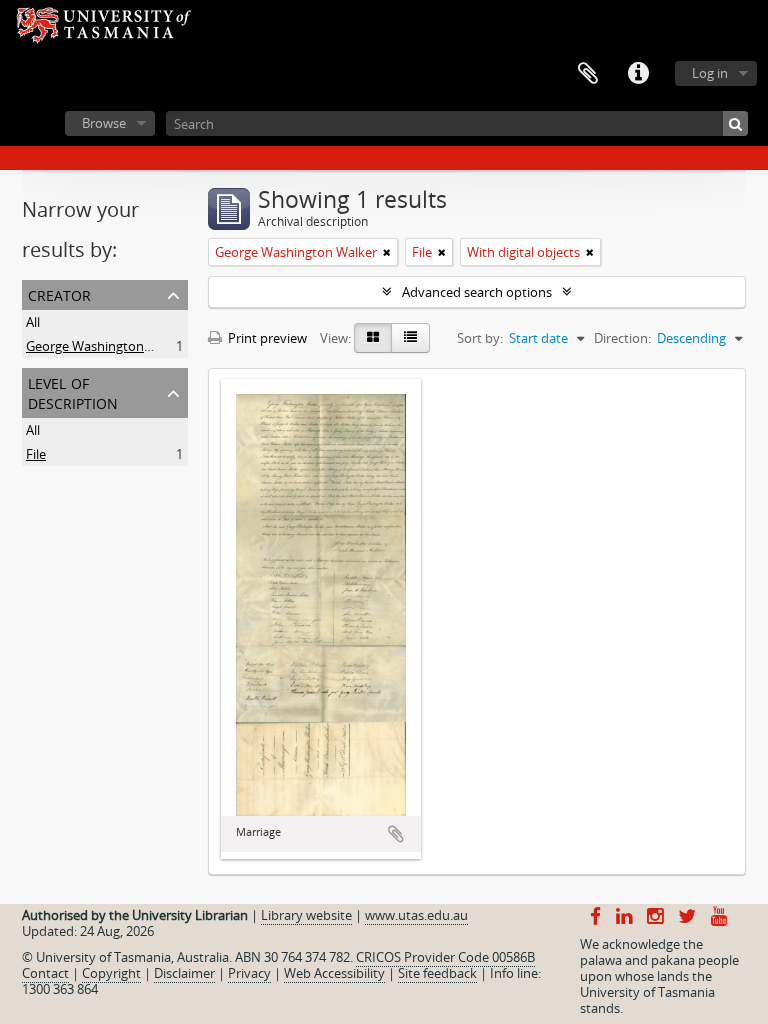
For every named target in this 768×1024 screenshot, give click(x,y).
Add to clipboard (396, 834)
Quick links (638, 74)
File (36, 454)
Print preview (266, 338)
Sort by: (480, 338)
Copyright (111, 973)
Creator (59, 293)
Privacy (249, 973)
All (33, 322)
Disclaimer (184, 973)
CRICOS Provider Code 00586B (445, 957)
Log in (710, 73)
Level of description (73, 391)
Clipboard (588, 74)
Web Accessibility (334, 973)
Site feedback (437, 973)
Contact (45, 973)
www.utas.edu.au (416, 915)
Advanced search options (477, 292)
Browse (104, 123)
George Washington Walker (107, 346)
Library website (306, 915)
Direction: (622, 338)
